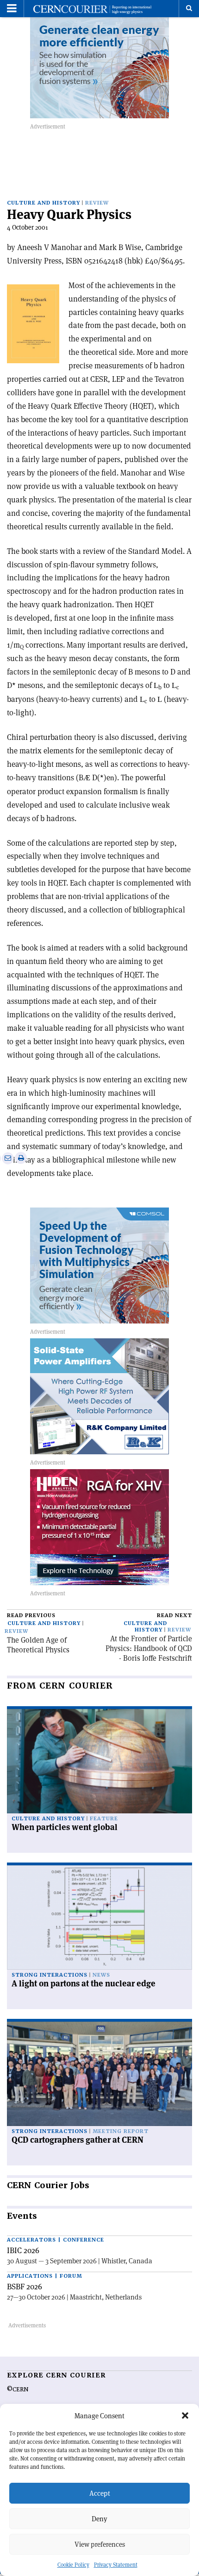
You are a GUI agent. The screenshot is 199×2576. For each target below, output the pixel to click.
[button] (185, 2415)
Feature (104, 1819)
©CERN (18, 2390)
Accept (100, 2493)
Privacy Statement (116, 2565)
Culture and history (44, 203)
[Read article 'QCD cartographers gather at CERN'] (99, 2074)
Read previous (31, 1616)
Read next (174, 1616)
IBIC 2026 (23, 2250)
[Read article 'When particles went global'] (99, 1761)
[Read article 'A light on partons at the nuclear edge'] (99, 1918)
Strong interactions (50, 1975)
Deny (99, 2519)
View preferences (100, 2544)
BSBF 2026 (25, 2287)
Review (97, 203)
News (101, 1975)
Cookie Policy (73, 2565)
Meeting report (121, 2131)
